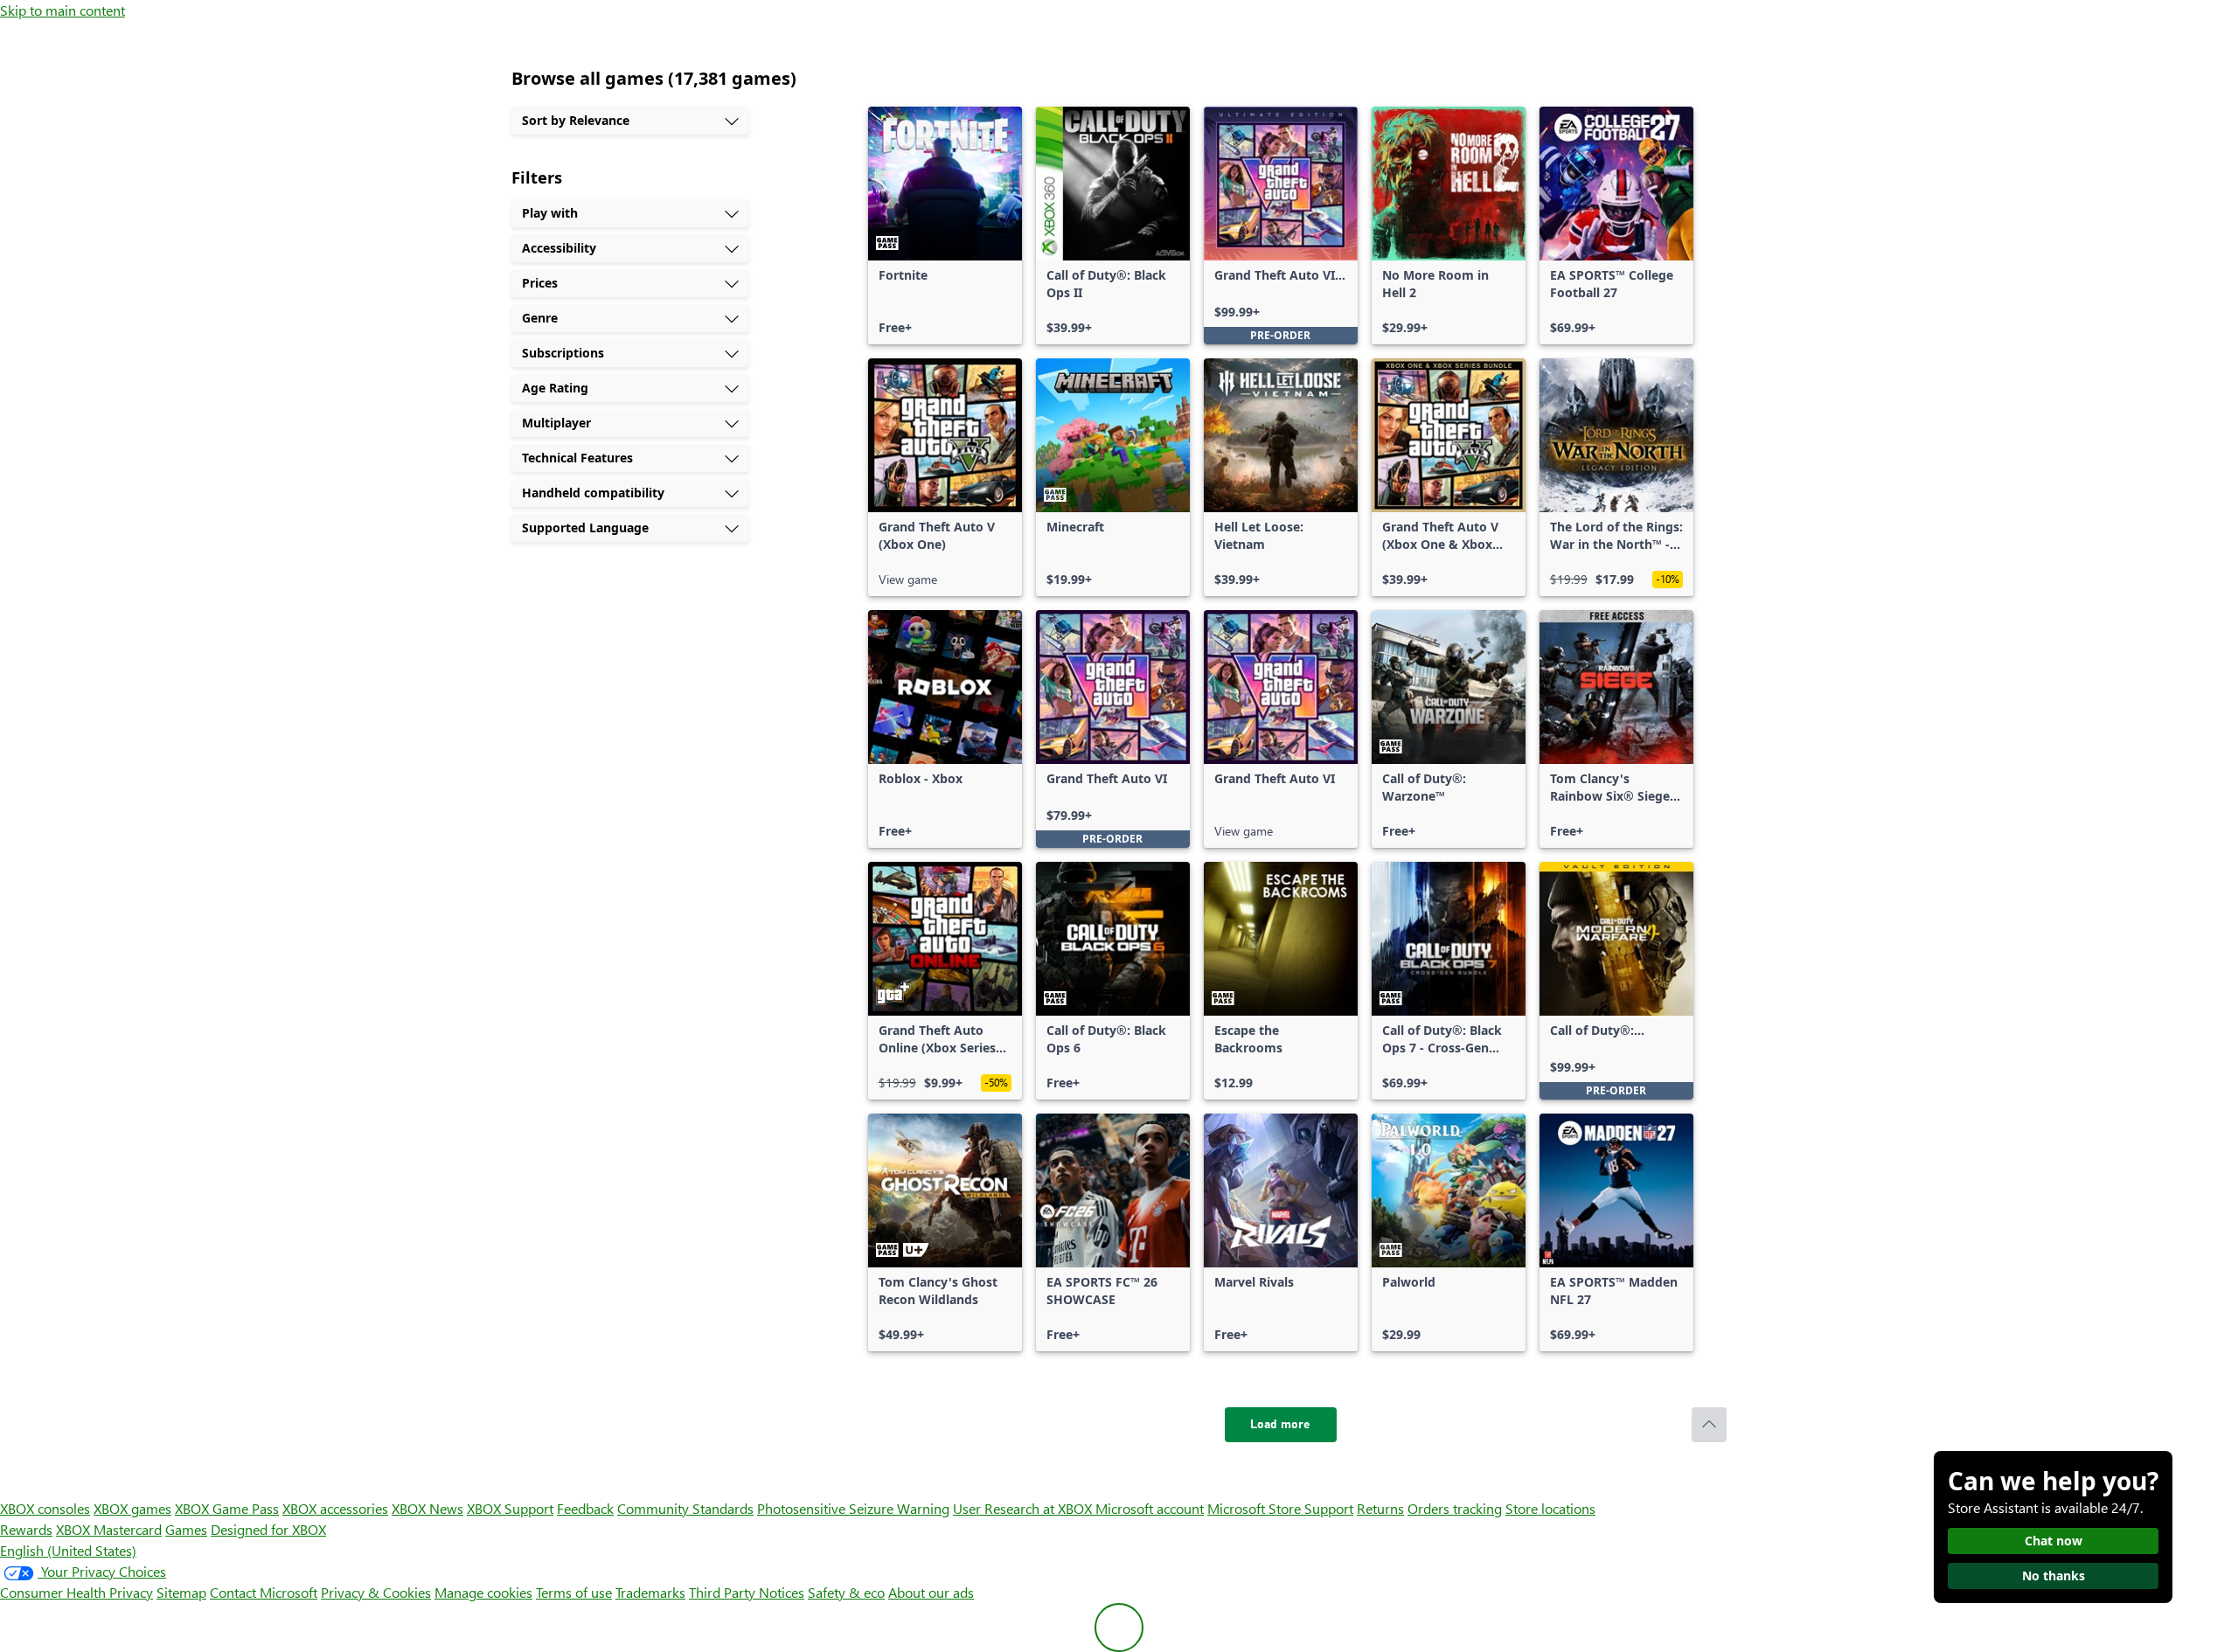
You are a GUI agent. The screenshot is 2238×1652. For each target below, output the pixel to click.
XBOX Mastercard (109, 1529)
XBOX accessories (335, 1508)
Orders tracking (1455, 1508)
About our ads (931, 1592)
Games (186, 1529)
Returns (1380, 1508)
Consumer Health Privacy (76, 1592)
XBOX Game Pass (227, 1508)
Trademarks (650, 1592)
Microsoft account (1150, 1508)
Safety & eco (846, 1592)
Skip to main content (63, 10)
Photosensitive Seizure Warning (853, 1508)
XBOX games (132, 1508)
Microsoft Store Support (1280, 1508)
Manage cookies (483, 1592)
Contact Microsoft (264, 1592)
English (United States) (68, 1550)
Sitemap (181, 1592)
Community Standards (685, 1508)
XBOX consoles (45, 1508)
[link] (945, 226)
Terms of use (574, 1592)
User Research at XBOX (1024, 1508)
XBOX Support (510, 1508)
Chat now (2054, 1541)
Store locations (1550, 1508)
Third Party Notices (747, 1592)
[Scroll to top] (1709, 1425)
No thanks (2054, 1576)
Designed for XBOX (268, 1529)
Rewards (26, 1529)
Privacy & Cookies (376, 1592)
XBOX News (427, 1508)
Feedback (585, 1508)
